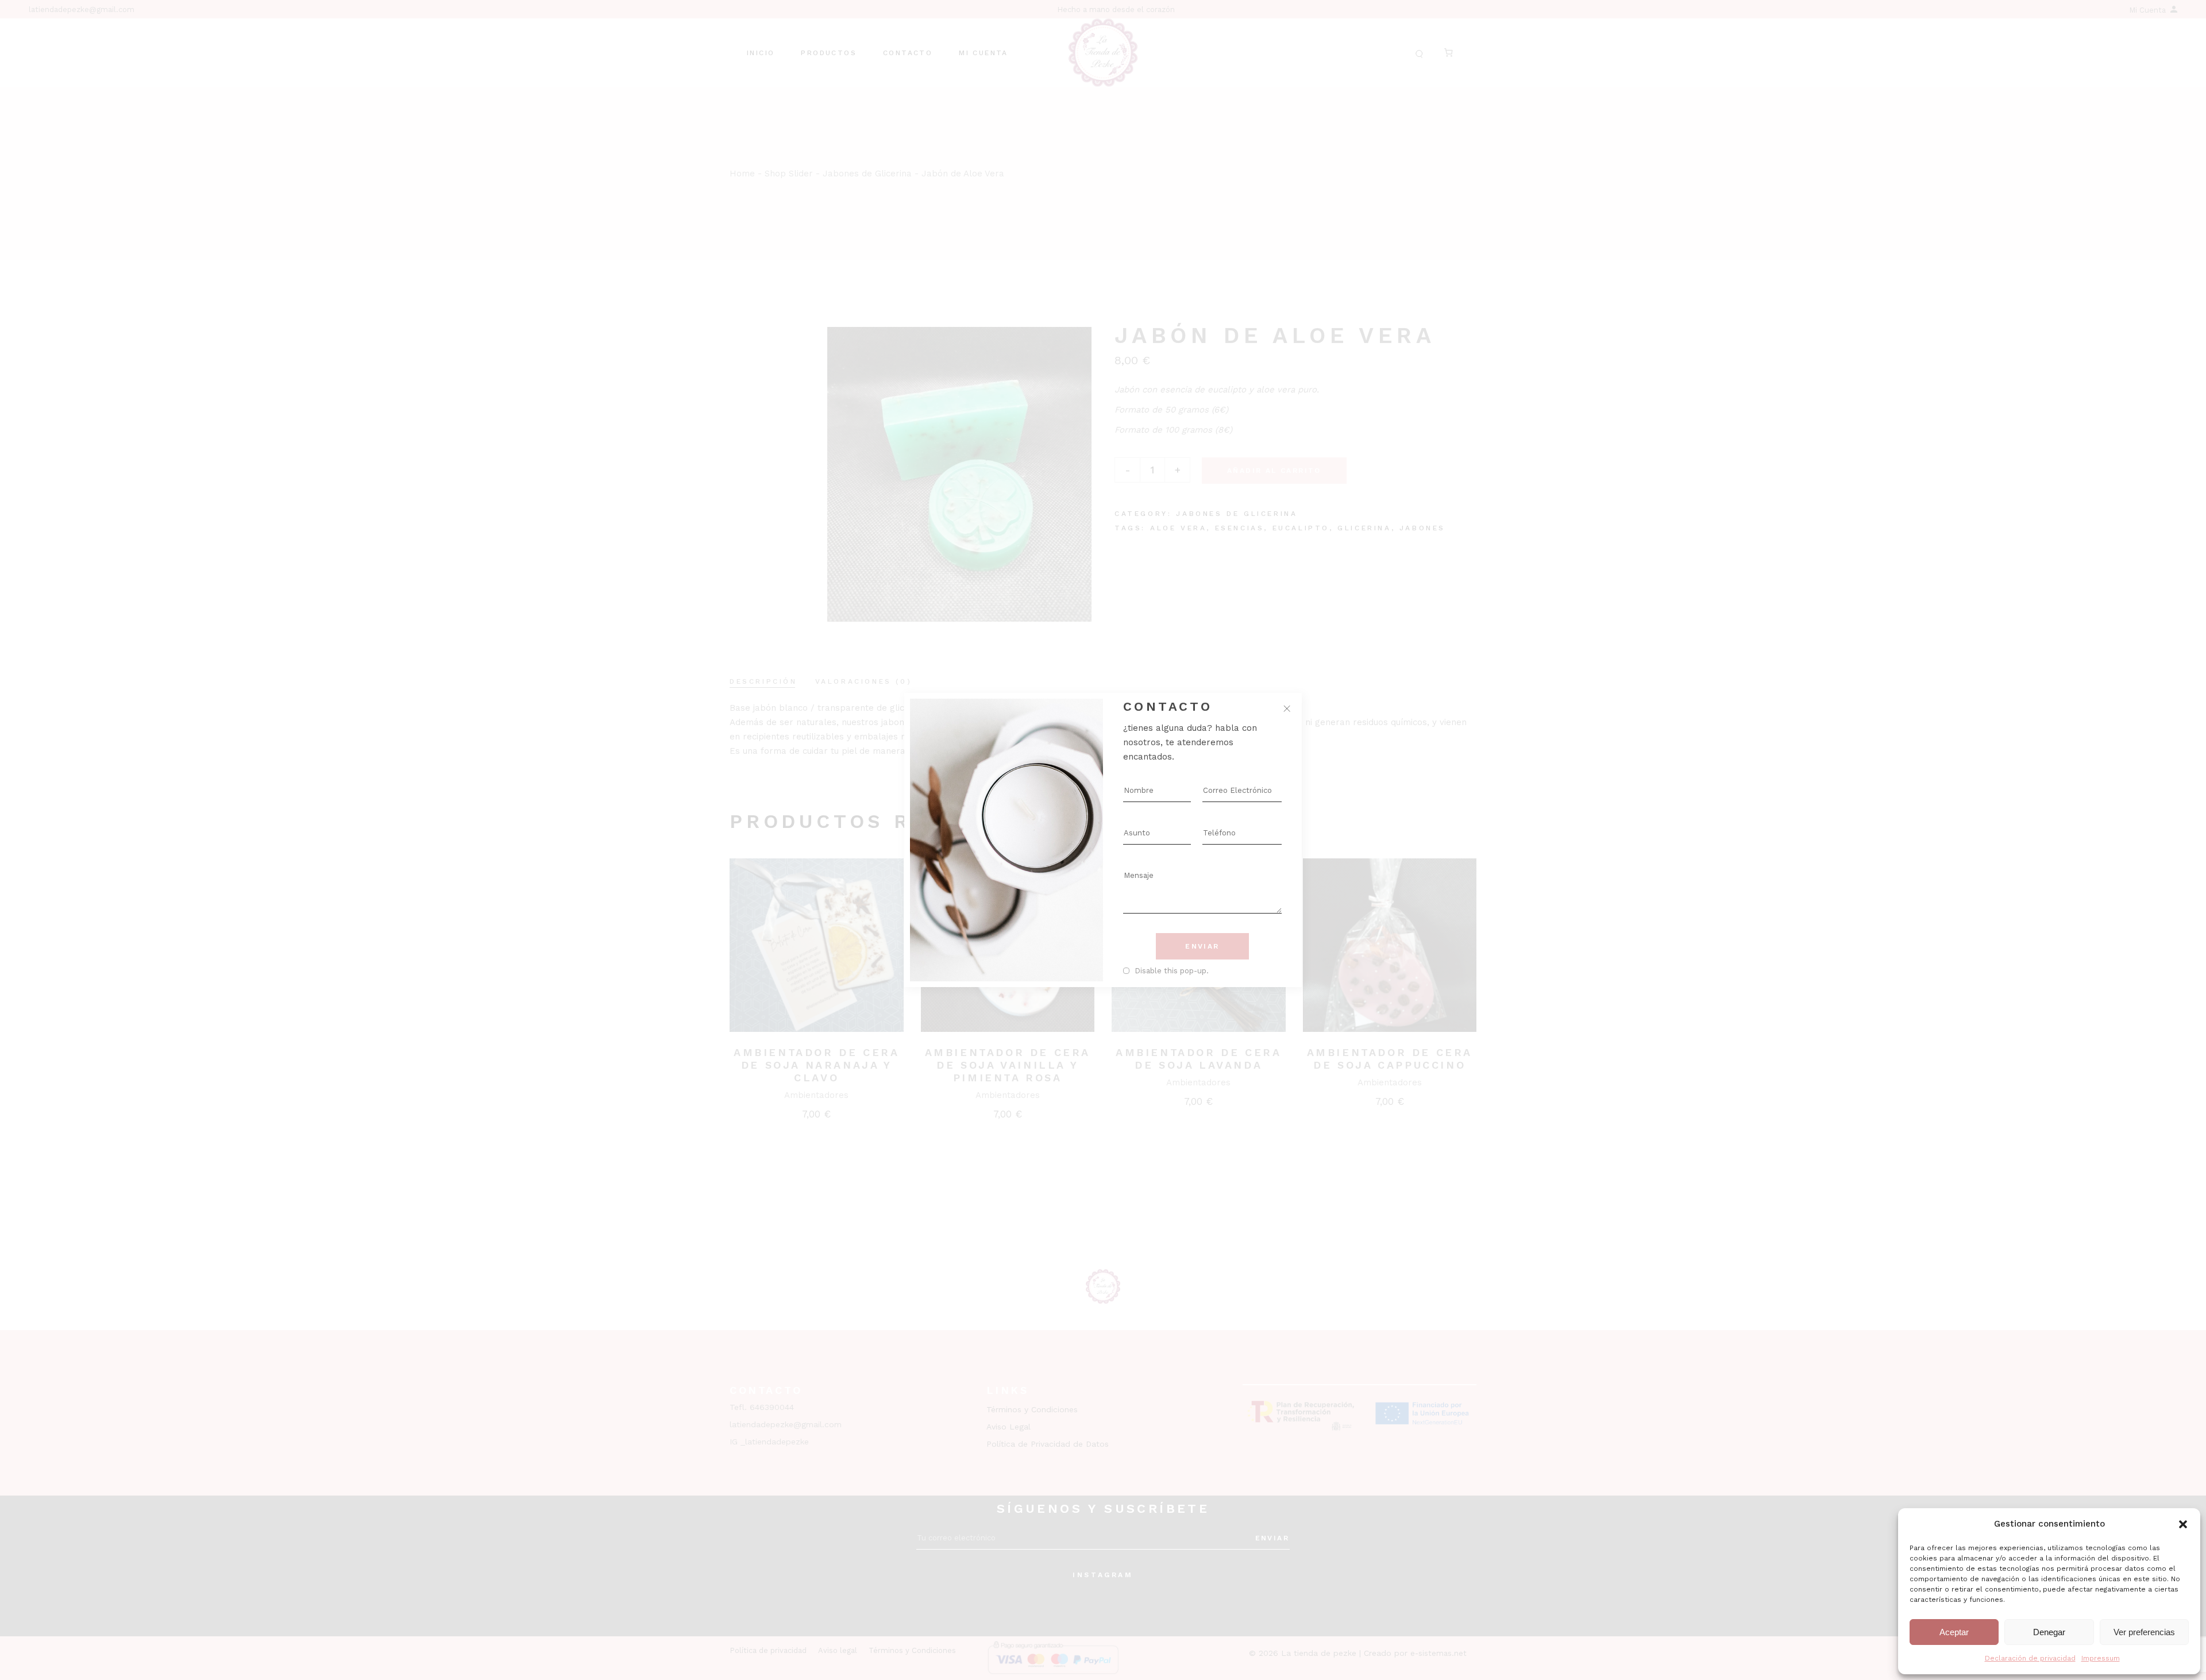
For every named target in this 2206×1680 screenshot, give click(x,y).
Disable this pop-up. (1172, 971)
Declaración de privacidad (2030, 1658)
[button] (2183, 1524)
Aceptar (1954, 1632)
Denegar (2049, 1632)
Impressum (2101, 1658)
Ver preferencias (2144, 1632)
